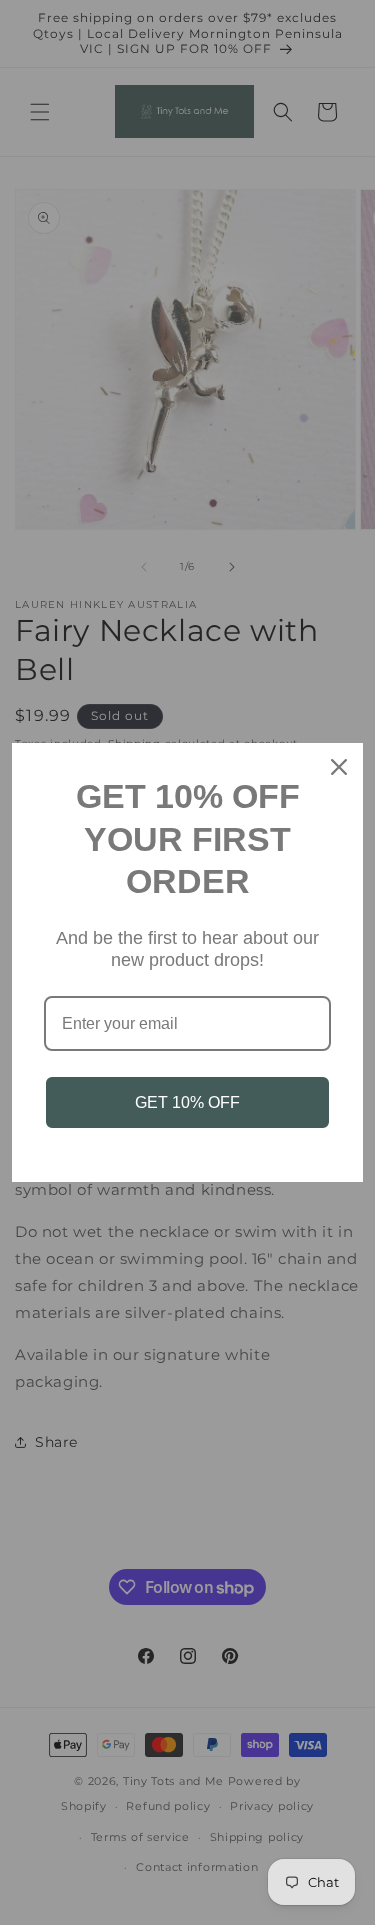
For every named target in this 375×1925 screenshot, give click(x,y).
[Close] (339, 767)
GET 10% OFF (187, 1102)
